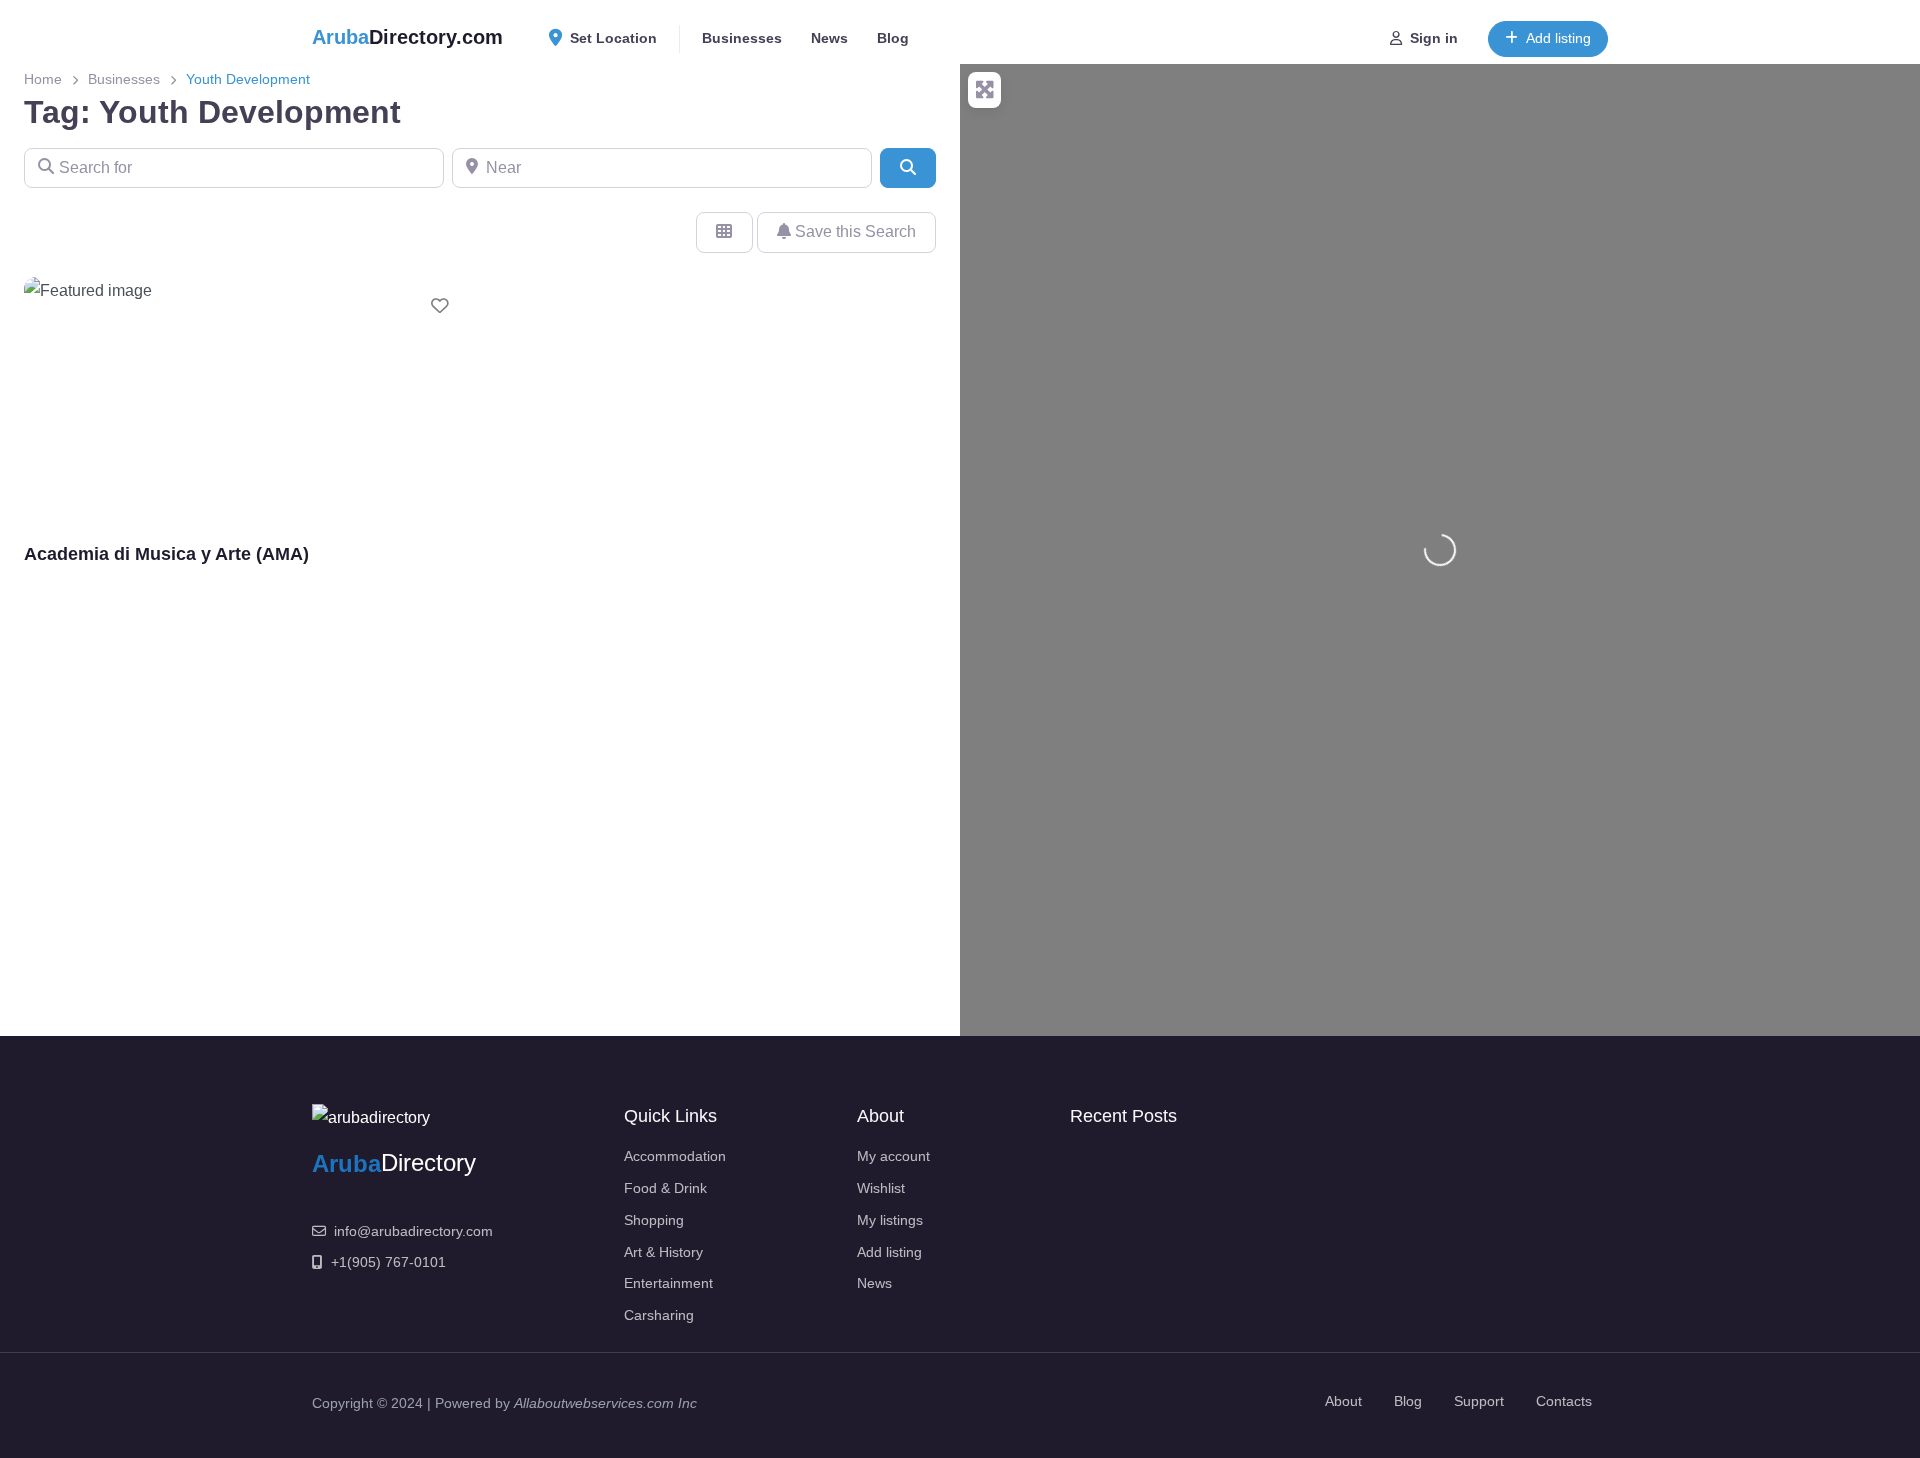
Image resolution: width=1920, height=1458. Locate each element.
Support (1479, 1401)
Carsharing (659, 1315)
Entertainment (668, 1283)
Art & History (663, 1252)
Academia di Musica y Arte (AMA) (166, 553)
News (829, 38)
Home (43, 79)
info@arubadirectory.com (413, 1231)
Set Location (613, 38)
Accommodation (675, 1156)
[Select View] (724, 232)
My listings (890, 1220)
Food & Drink (665, 1188)
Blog (893, 38)
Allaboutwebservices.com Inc (605, 1403)
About (1343, 1401)
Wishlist (881, 1188)
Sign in (1434, 38)
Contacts (1564, 1401)
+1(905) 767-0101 (388, 1262)
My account (893, 1156)
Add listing (1558, 38)
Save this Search (853, 231)
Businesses (742, 38)
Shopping (654, 1220)
